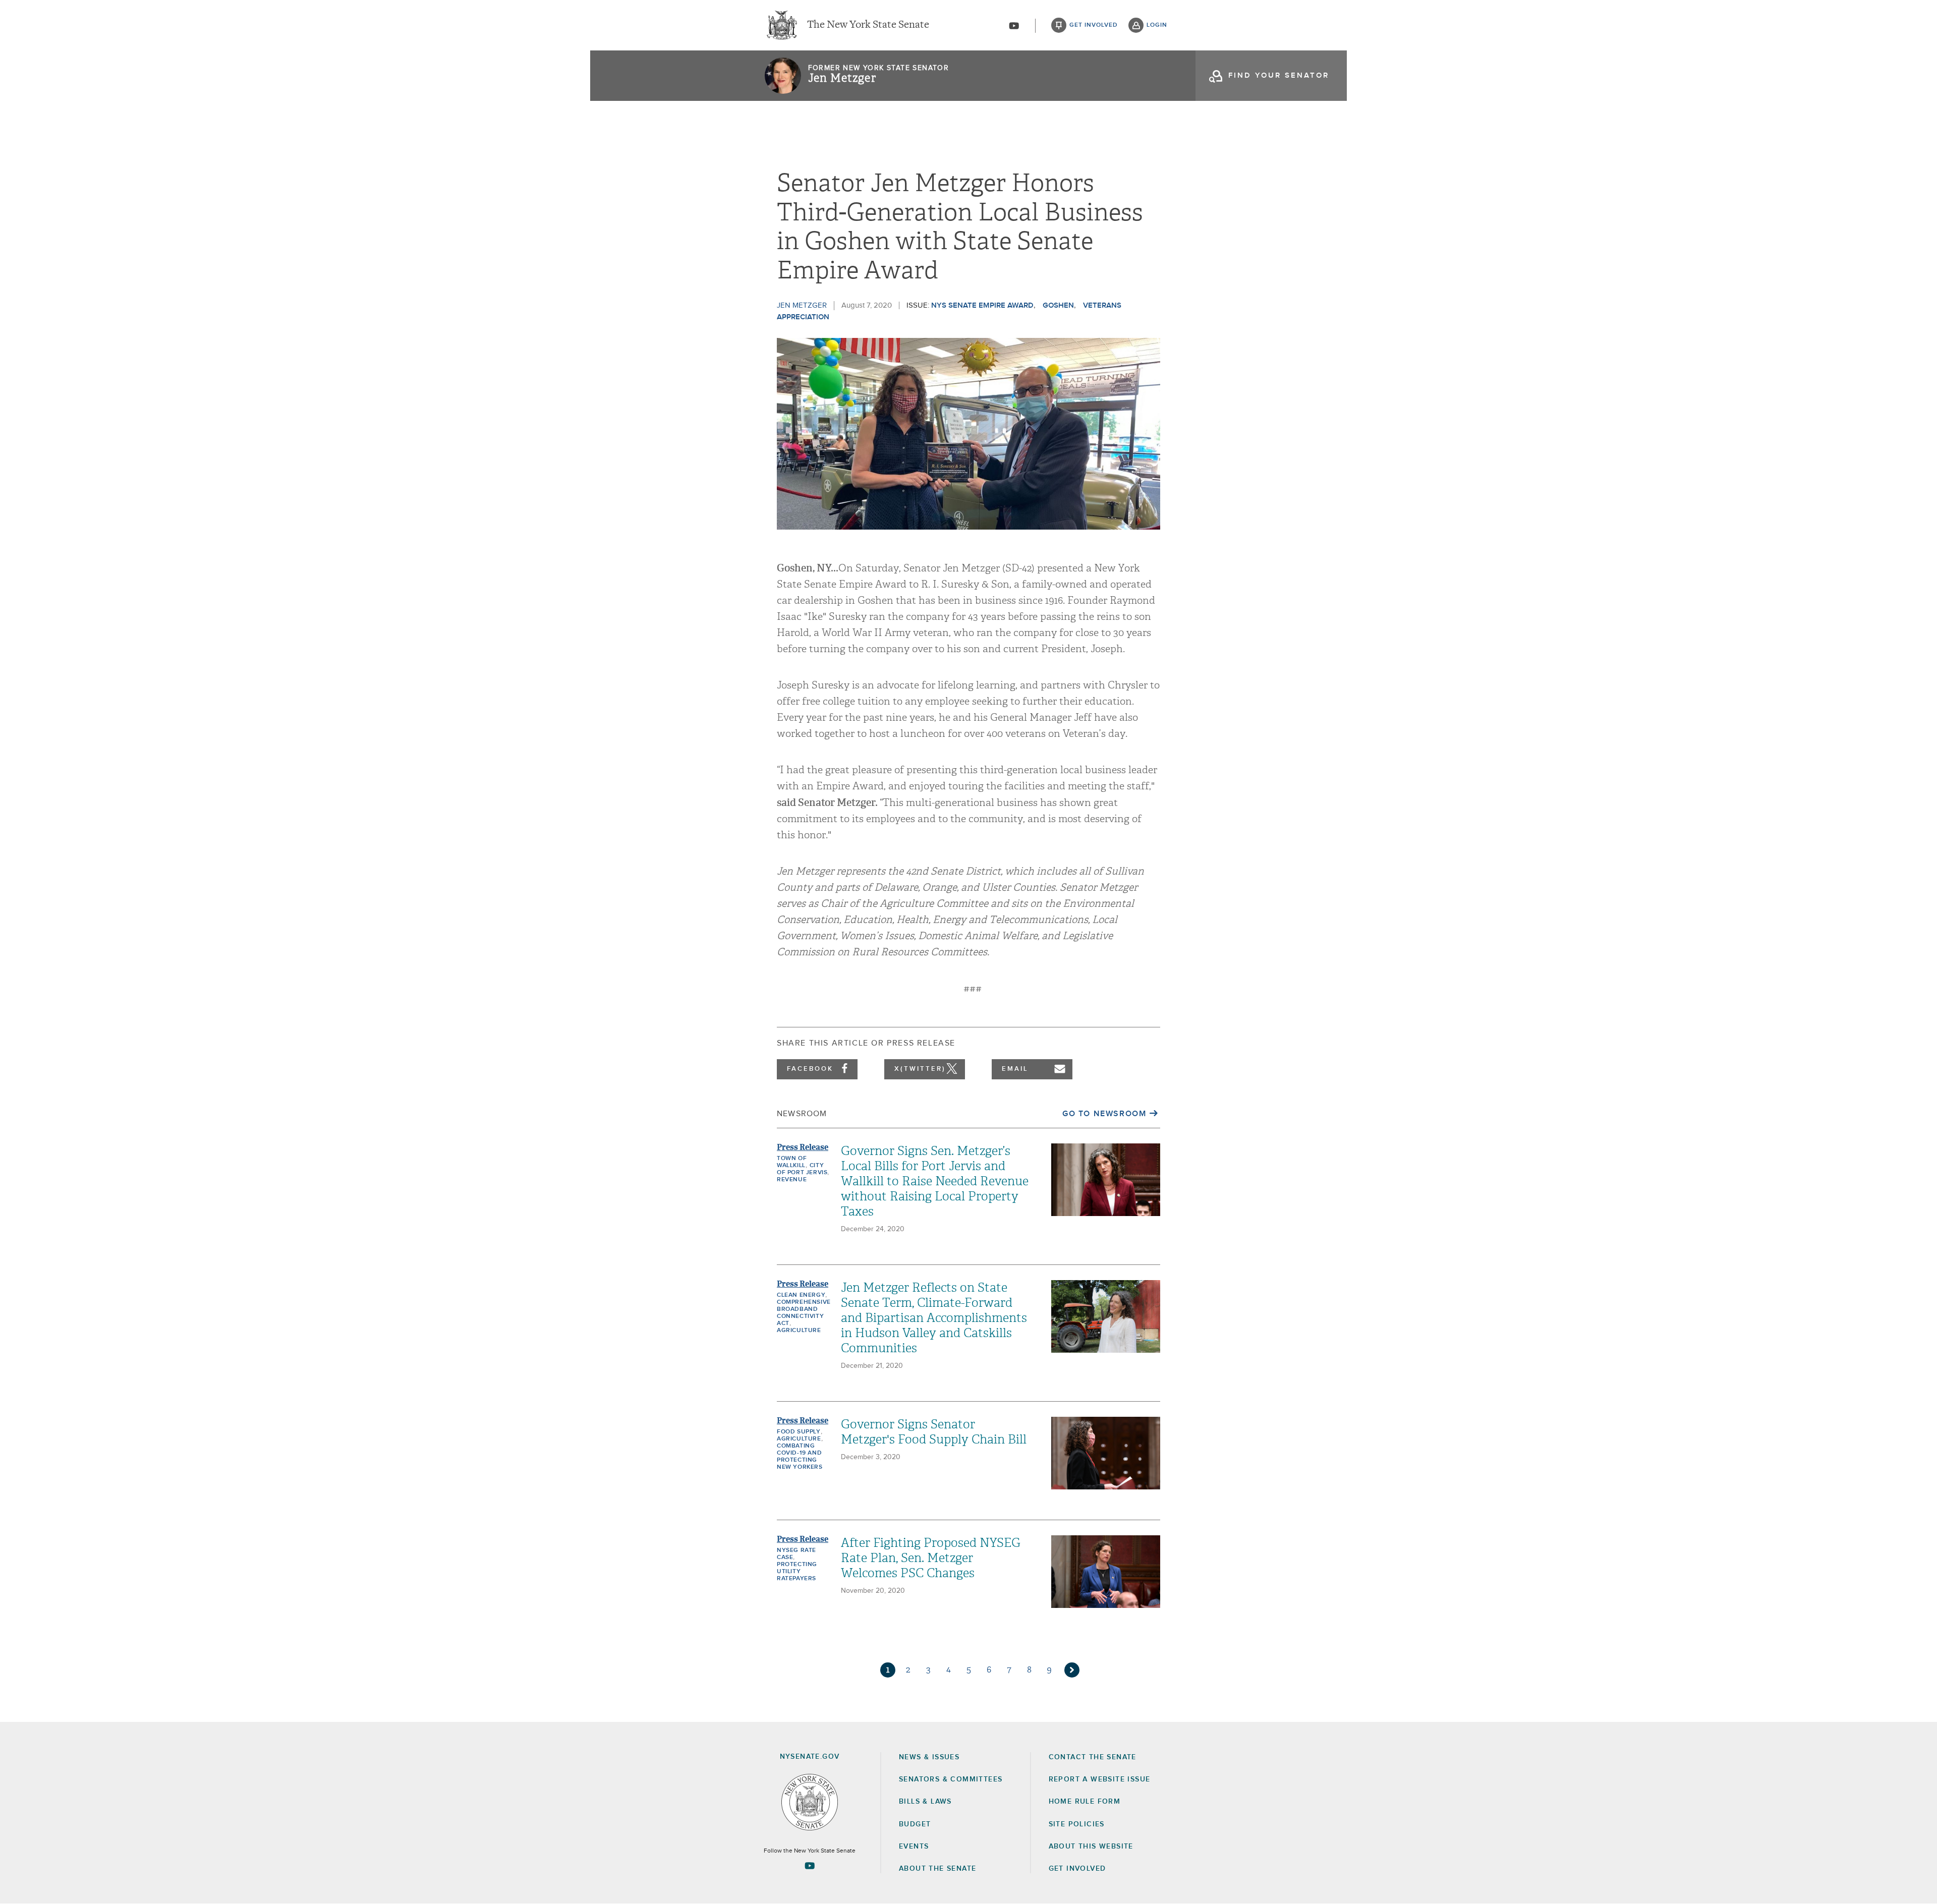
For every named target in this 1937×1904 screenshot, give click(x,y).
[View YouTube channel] (1014, 26)
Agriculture (799, 1331)
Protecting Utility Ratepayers (797, 1572)
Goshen (1058, 305)
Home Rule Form (1085, 1802)
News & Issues (929, 1757)
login (1157, 25)
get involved (1094, 25)
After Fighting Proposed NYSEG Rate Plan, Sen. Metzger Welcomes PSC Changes (931, 1558)
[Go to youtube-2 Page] (810, 1866)
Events (914, 1847)
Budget (915, 1824)
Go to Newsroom (1104, 1114)
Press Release (803, 1147)
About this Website (1091, 1847)
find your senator (1279, 75)
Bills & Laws (925, 1802)
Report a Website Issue (1100, 1779)
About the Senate (937, 1869)
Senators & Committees (951, 1779)
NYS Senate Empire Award (982, 305)
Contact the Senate (1093, 1757)
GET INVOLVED (1077, 1869)
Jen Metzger (842, 78)
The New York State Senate (868, 25)
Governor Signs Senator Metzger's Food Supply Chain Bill (934, 1432)
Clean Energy (801, 1295)
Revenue (792, 1180)
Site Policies (1077, 1824)
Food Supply (799, 1432)
